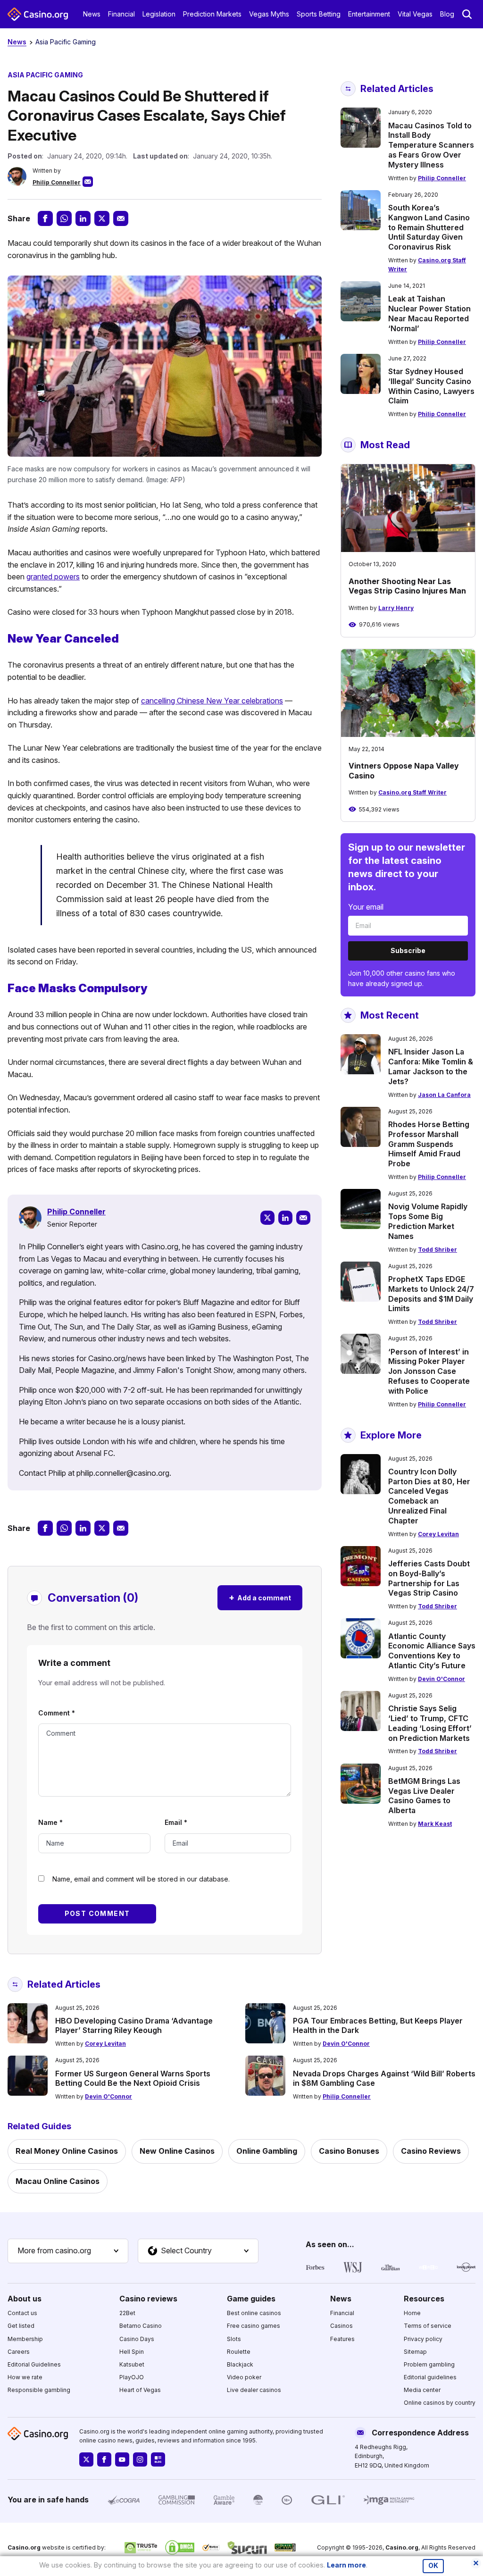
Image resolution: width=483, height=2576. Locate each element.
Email (176, 1822)
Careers (19, 2352)
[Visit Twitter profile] (86, 2459)
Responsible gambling (39, 2390)
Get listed (21, 2326)
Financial (121, 14)
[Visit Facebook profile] (104, 2459)
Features (342, 2339)
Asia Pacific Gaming (66, 42)
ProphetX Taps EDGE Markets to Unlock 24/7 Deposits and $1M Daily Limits (431, 1294)
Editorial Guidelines (34, 2364)
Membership (25, 2339)
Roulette (239, 2352)
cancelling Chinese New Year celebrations (212, 701)
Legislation (159, 14)
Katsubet (132, 2364)
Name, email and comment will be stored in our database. (141, 1879)
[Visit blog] (158, 2459)
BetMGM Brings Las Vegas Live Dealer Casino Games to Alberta (424, 1796)
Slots (234, 2339)
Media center (422, 2390)
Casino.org (402, 2547)
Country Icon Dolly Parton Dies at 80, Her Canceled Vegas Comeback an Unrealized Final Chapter (429, 1496)
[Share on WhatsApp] (64, 218)
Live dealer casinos (254, 2390)
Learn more (346, 2565)
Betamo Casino (141, 2326)
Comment (57, 1713)
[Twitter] (267, 1218)
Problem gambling (429, 2364)
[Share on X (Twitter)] (102, 218)
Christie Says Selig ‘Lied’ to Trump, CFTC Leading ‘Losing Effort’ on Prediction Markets (430, 1723)
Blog (447, 14)
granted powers (53, 577)
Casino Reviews (431, 2151)
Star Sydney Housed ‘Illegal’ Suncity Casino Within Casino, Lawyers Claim (431, 386)
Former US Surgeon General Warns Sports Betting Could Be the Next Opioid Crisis (133, 2078)
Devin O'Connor (441, 1679)
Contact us (22, 2313)
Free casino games (254, 2326)
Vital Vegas (415, 14)
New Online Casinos (177, 2151)
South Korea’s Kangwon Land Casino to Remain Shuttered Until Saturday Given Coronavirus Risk (429, 227)
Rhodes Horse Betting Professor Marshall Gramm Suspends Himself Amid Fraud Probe (429, 1144)
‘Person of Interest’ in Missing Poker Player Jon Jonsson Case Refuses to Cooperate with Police (429, 1371)
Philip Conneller (57, 182)
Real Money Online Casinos (67, 2151)
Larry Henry (396, 608)
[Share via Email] (121, 218)
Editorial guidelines (430, 2377)
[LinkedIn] (285, 1218)
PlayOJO (132, 2377)
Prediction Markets (212, 14)
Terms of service (428, 2326)
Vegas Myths (269, 14)
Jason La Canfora (444, 1095)
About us (25, 2299)
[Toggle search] (467, 14)
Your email (366, 907)
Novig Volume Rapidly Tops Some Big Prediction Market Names (428, 1221)
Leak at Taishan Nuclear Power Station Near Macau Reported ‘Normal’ (429, 313)
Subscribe (408, 950)
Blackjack (240, 2364)
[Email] (303, 1218)
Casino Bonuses (349, 2151)
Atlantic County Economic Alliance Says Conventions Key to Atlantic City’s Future (432, 1651)
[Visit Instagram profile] (140, 2459)
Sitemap (415, 2352)
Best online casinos (254, 2313)
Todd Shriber (437, 1250)
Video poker (244, 2377)
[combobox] (68, 2251)
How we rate (25, 2377)
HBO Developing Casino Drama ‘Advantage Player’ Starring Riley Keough (134, 2026)
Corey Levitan (438, 1534)
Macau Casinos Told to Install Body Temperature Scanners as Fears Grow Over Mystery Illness (431, 145)
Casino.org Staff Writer (412, 792)
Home (412, 2313)
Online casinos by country (440, 2403)
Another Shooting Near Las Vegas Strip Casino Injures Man (407, 586)
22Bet (127, 2313)
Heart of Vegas (140, 2390)
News (92, 14)
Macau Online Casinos (58, 2181)
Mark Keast (435, 1824)
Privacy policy (423, 2339)
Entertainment (369, 14)
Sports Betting (319, 14)
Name (50, 1822)
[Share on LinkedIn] (83, 218)
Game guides (251, 2299)
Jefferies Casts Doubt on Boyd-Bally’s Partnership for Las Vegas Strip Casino (429, 1578)
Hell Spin (132, 2352)
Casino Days (137, 2339)
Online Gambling (267, 2151)
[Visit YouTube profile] (122, 2459)
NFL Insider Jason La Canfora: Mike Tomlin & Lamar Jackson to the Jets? (431, 1066)
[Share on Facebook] (45, 218)
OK (433, 2566)
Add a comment (260, 1597)
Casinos (341, 2326)
